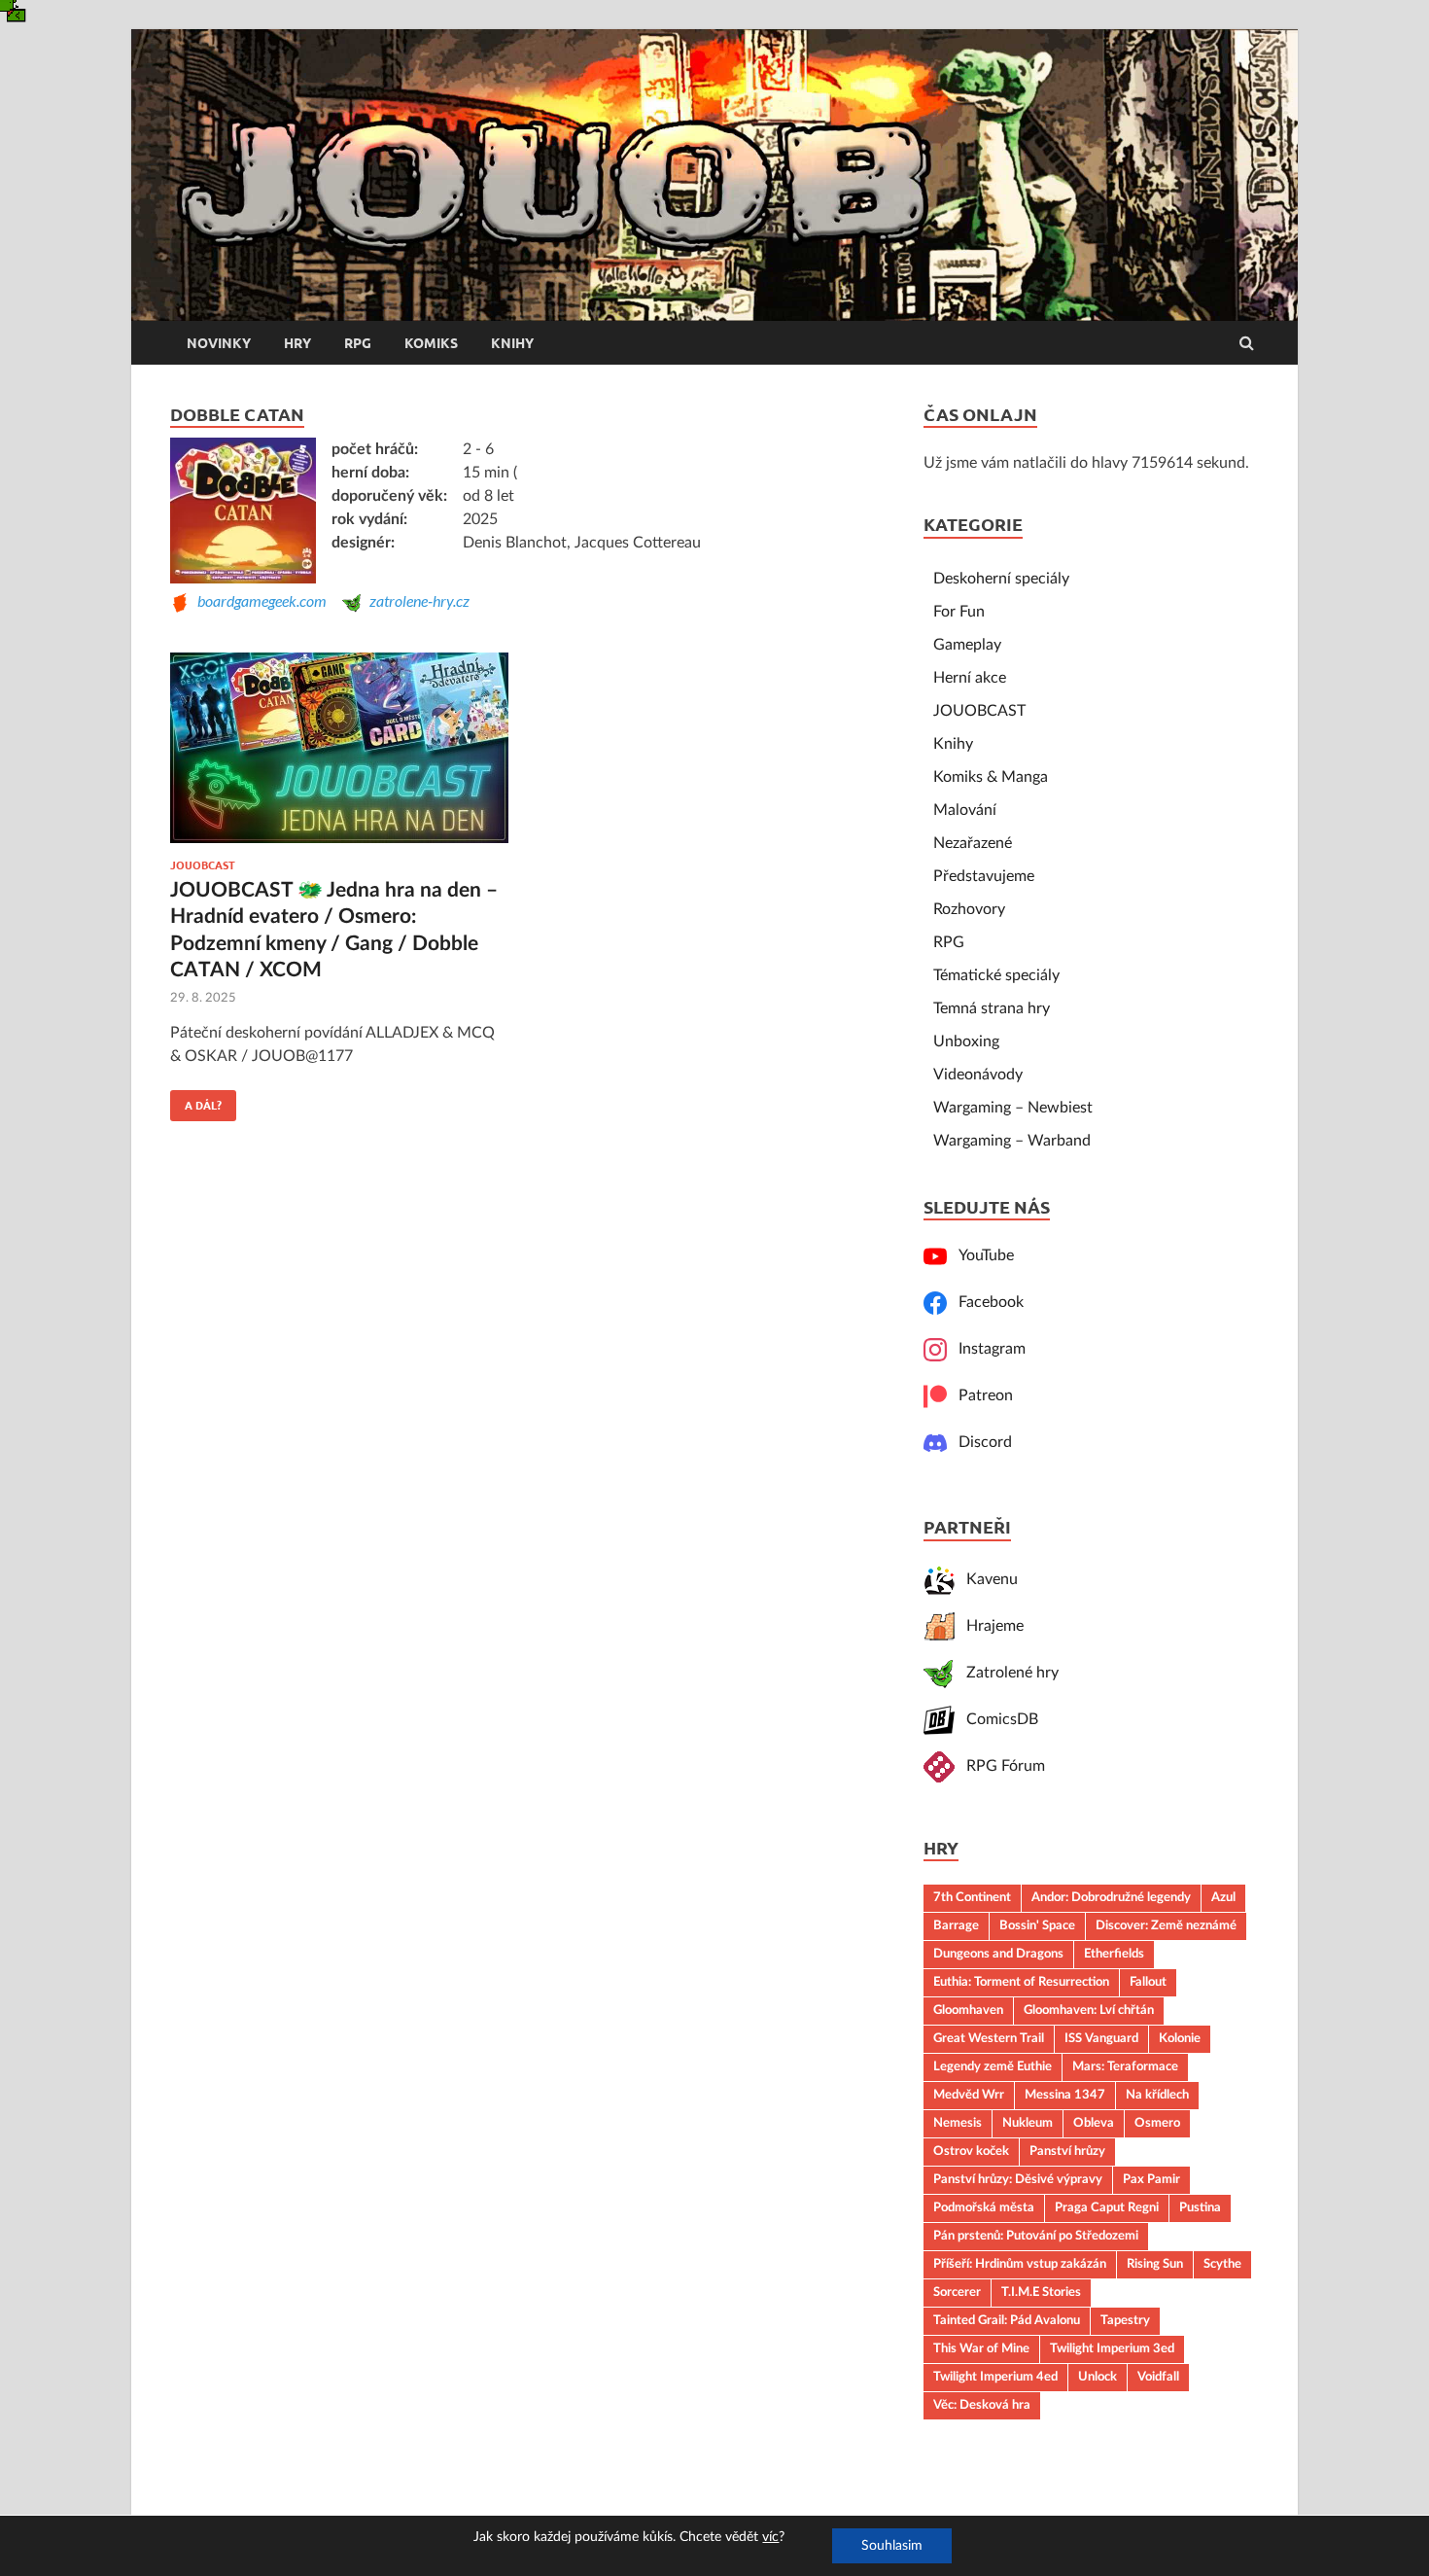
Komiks (431, 343)
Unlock (1098, 2377)
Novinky (219, 343)
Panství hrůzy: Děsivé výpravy (1018, 2179)
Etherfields (1114, 1954)
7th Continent (972, 1897)
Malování (965, 810)
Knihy (512, 343)
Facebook (985, 1302)
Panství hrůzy (1067, 2151)
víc (770, 2537)
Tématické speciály (996, 975)
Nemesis (958, 2123)
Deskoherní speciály (1001, 579)
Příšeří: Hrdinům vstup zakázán (1020, 2264)
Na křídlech (1157, 2095)
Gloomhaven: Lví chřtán (1089, 2010)
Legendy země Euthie (993, 2066)
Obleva (1094, 2123)
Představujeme (984, 876)
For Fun (959, 612)
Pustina (1200, 2207)
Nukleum (1028, 2123)
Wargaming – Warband (1012, 1141)
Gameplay (967, 645)
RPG (358, 343)
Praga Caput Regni (1107, 2207)
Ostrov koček (971, 2151)
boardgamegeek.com (258, 600)
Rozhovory (969, 909)
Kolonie (1180, 2038)
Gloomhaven (968, 2010)
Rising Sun (1155, 2264)
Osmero (1157, 2123)
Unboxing (966, 1041)
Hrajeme (989, 1626)
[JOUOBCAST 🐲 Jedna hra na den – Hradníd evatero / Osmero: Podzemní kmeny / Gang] (339, 756)
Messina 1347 (1065, 2095)
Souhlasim (892, 2546)
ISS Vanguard (1101, 2038)
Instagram (986, 1349)
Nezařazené (973, 843)
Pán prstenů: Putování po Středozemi (1036, 2236)
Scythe (1222, 2264)
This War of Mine (981, 2348)
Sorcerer (957, 2292)
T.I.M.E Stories (1041, 2292)
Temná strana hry (992, 1008)
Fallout (1148, 1982)
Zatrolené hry (1007, 1673)
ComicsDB (996, 1719)
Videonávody (978, 1075)
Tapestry (1125, 2320)
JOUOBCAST (203, 865)
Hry (297, 343)
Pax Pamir (1151, 2179)
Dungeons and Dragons (998, 1954)
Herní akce (970, 678)
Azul (1223, 1897)
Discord (979, 1442)
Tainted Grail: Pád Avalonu (1007, 2320)
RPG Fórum (1000, 1766)
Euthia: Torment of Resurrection (1021, 1982)
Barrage (956, 1925)
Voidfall (1158, 2377)
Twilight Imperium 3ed (1112, 2348)
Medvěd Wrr (969, 2095)
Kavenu (986, 1579)
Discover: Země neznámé (1166, 1925)
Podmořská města (984, 2207)
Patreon (980, 1395)
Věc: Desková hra (982, 2405)
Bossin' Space (1037, 1925)
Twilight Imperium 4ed (995, 2377)
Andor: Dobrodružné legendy (1111, 1897)
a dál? (196, 1101)
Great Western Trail (989, 2038)
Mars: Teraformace (1125, 2066)
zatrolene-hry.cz (416, 600)
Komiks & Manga (991, 777)
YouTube (980, 1255)
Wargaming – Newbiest (1013, 1108)
